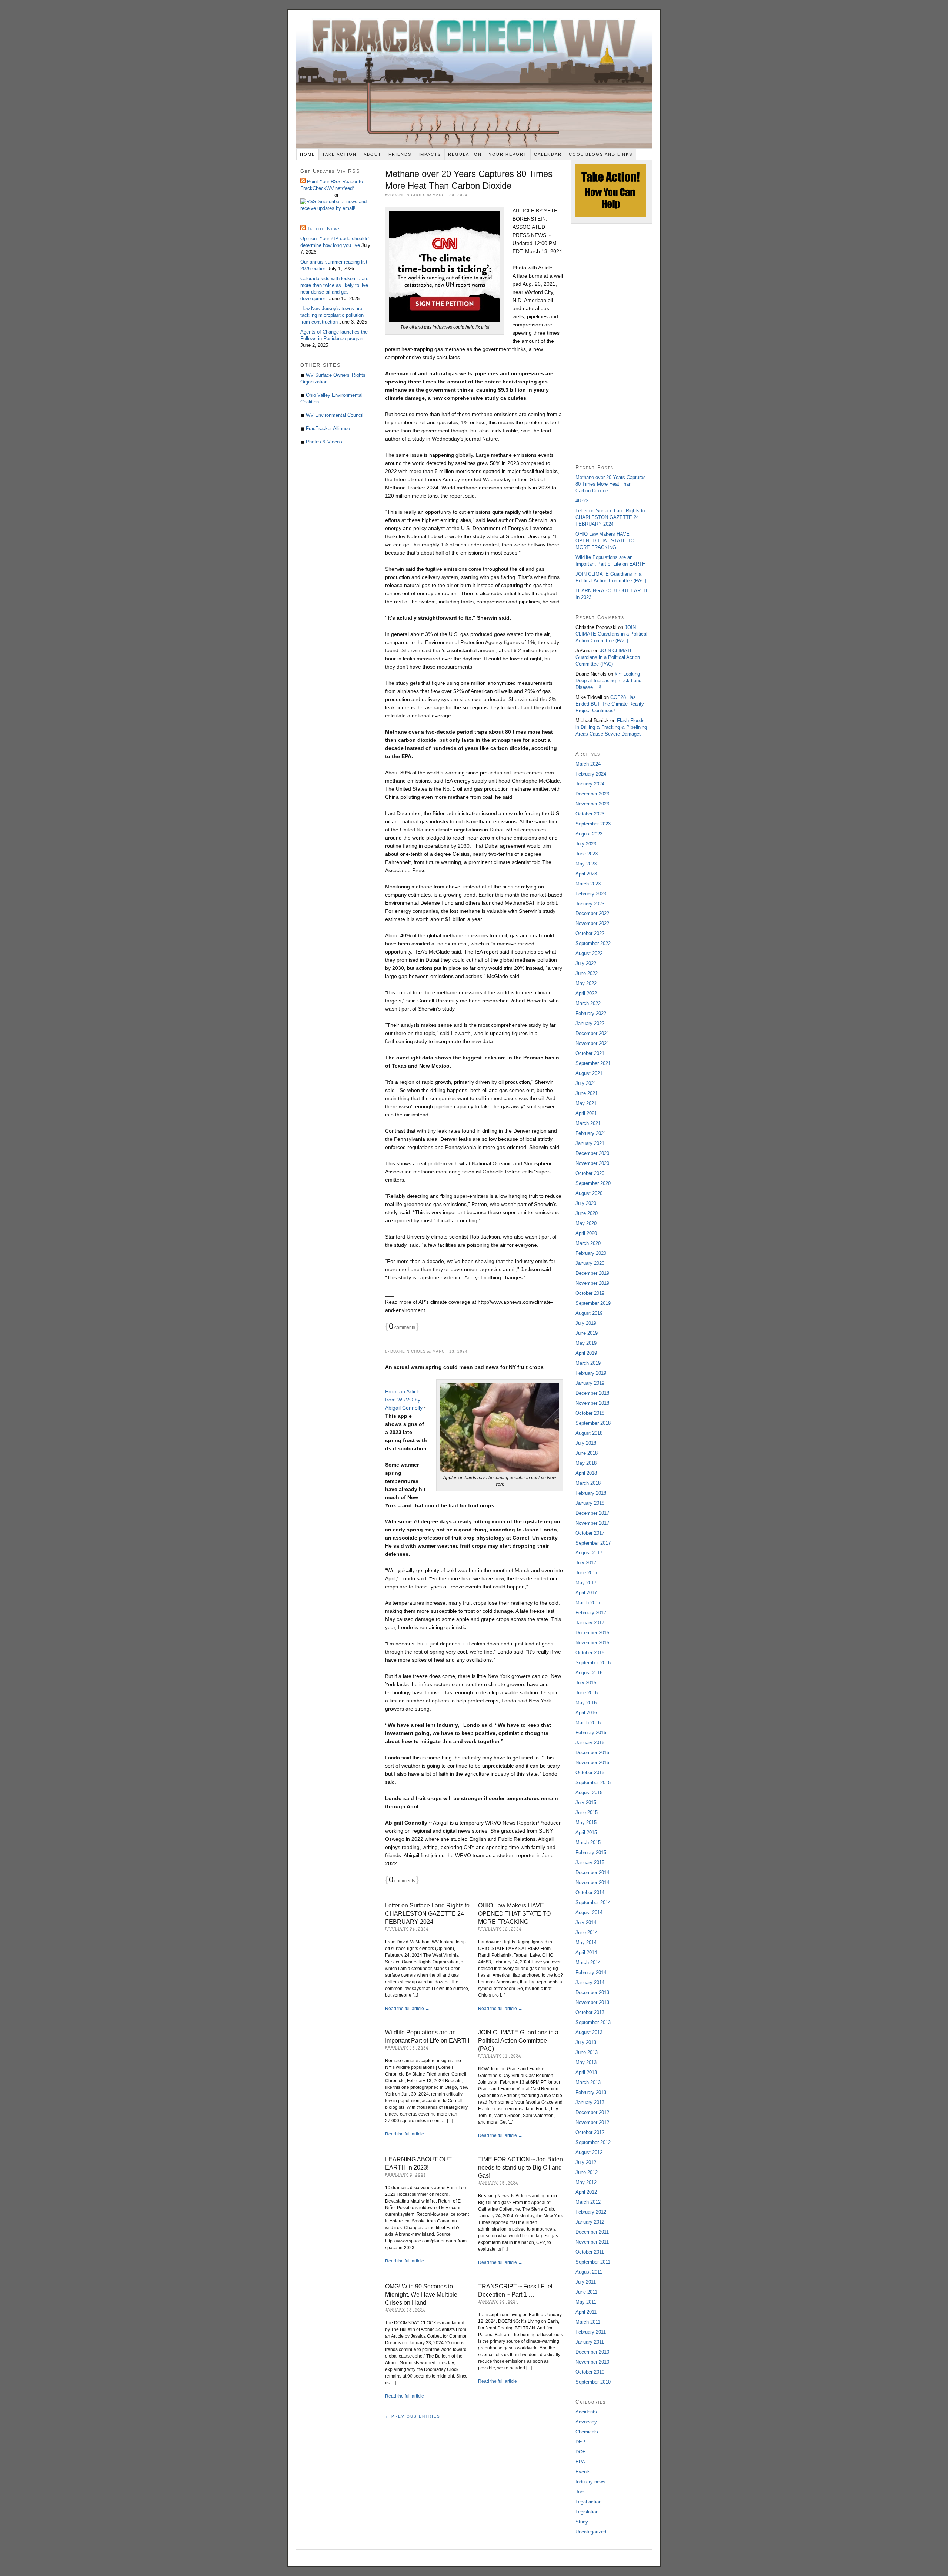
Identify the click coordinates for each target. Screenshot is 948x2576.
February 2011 (591, 2332)
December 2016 (592, 1633)
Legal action (588, 2502)
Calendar (548, 154)
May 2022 (586, 983)
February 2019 (591, 1373)
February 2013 (591, 2092)
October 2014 (590, 1892)
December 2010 (592, 2352)
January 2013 (590, 2102)
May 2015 (586, 1823)
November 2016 (592, 1643)
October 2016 (590, 1653)
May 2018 (586, 1463)
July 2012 (586, 2162)
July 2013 (586, 2042)
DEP (580, 2442)
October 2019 (590, 1293)
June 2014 (587, 1932)
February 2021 (591, 1133)
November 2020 (592, 1163)
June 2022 (587, 973)
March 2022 (588, 1003)
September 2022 (593, 943)
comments (402, 1327)
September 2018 (593, 1423)
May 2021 (586, 1103)
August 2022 (589, 953)
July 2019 (586, 1323)
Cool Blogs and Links (601, 154)
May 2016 (586, 1703)
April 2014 (586, 1952)
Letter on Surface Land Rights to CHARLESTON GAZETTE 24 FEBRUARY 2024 (427, 1914)
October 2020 (590, 1173)
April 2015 (586, 1833)
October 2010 (590, 2372)
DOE (581, 2452)
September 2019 (593, 1303)
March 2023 (588, 884)
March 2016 (588, 1723)
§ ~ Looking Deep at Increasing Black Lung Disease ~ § (608, 681)
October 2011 (590, 2252)
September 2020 (593, 1183)
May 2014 (586, 1942)
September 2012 (593, 2142)
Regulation (465, 154)
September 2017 (593, 1543)
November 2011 (592, 2242)
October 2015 (590, 1773)
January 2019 (590, 1383)
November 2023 (592, 804)
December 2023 (592, 794)
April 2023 (586, 874)
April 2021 (586, 1113)
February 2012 (591, 2212)
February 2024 (591, 774)
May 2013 (586, 2062)
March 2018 (588, 1483)
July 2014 (586, 1922)
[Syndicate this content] (309, 202)
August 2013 (589, 2032)
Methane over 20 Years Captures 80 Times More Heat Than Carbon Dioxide (611, 484)
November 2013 (592, 2002)
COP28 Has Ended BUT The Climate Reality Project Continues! (610, 704)
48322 (582, 501)
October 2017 (590, 1533)
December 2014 (592, 1872)
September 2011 (593, 2262)
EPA (580, 2462)
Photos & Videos (324, 442)
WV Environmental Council (335, 415)
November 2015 (592, 1763)
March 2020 (588, 1243)
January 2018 (590, 1503)
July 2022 (586, 963)
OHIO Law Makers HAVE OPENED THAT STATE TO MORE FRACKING (514, 1914)
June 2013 (587, 2052)
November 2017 (592, 1523)
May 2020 (586, 1223)
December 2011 (592, 2232)
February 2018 (591, 1493)
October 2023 (590, 814)
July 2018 (586, 1443)
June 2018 (587, 1453)
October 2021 (590, 1053)
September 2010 (593, 2382)
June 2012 (587, 2172)
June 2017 (587, 1573)
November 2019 (592, 1283)
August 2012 (589, 2152)
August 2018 (589, 1433)
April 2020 (586, 1233)
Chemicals (587, 2432)
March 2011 (588, 2322)
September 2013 (593, 2022)
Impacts (430, 154)
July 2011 (586, 2282)
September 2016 (593, 1663)
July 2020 (586, 1203)
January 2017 (590, 1623)
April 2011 (586, 2312)
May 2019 (586, 1343)
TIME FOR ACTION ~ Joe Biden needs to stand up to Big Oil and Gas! (520, 2168)
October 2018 (590, 1413)
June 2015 (587, 1813)
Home (308, 154)
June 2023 (587, 854)
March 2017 (588, 1603)
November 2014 (592, 1882)
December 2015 (592, 1753)
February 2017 (591, 1613)
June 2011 (586, 2292)
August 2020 (589, 1193)
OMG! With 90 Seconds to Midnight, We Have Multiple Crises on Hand (421, 2294)
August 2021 (589, 1073)
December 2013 (592, 1992)
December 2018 (592, 1393)
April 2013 (586, 2072)
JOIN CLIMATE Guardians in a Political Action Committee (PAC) (518, 2041)
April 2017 (586, 1593)
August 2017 (589, 1553)
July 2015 (586, 1803)
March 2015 (588, 1843)
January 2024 (590, 784)
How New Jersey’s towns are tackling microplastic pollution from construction (332, 315)
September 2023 (593, 824)
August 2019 (589, 1313)
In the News (324, 229)
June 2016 (587, 1693)
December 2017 (592, 1513)
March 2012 (588, 2202)
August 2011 (589, 2272)
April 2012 (586, 2192)
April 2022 (586, 993)
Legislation (587, 2512)
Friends (400, 154)
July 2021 (586, 1083)
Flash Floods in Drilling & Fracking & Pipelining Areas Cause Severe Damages (611, 727)
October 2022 (590, 933)
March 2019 (588, 1363)
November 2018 (592, 1403)
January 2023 (590, 904)
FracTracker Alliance (328, 428)
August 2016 (589, 1673)
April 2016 (586, 1713)
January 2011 (590, 2342)
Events (583, 2472)
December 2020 (592, 1153)
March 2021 (588, 1123)
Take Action (339, 154)
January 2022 (590, 1023)
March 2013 (588, 2082)
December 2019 (592, 1273)
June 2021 (587, 1093)
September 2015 (593, 1783)
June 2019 (587, 1333)
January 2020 (590, 1263)
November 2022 (592, 923)
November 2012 (592, 2122)
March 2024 (588, 764)
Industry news (590, 2482)
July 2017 (586, 1563)
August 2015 (589, 1793)
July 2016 (586, 1683)
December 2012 (592, 2112)
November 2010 (592, 2362)
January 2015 (590, 1863)
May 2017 (586, 1583)
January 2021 (590, 1143)
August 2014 (589, 1912)
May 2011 (586, 2302)
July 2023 (586, 844)
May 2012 (586, 2182)
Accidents (586, 2412)
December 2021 (592, 1033)
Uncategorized (591, 2532)
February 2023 (591, 894)
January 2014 (590, 1982)
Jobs (581, 2492)
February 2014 (591, 1972)
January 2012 (590, 2222)
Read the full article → (407, 2009)
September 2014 (593, 1902)
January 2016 (590, 1743)
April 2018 (586, 1473)
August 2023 (589, 834)
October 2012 (590, 2132)
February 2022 (591, 1013)
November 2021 (592, 1043)
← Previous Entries (413, 2416)
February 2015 (591, 1853)
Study (582, 2522)
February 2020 (591, 1253)
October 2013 (590, 2012)
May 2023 (586, 864)
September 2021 (593, 1063)
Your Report (508, 154)
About (373, 154)
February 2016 (591, 1733)
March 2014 (588, 1962)
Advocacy (586, 2422)
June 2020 (587, 1213)
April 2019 (586, 1353)
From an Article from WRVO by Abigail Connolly (404, 1400)
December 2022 (592, 913)
